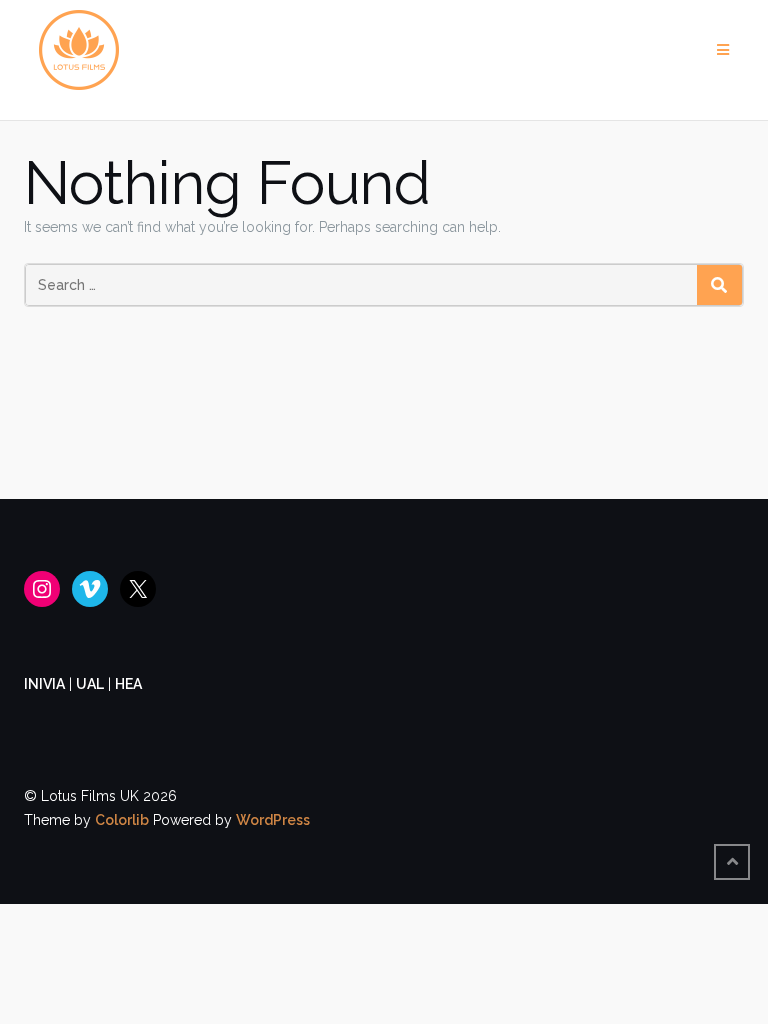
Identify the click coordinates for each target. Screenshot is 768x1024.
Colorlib (122, 820)
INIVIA (44, 684)
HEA (128, 684)
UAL (90, 684)
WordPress (273, 820)
